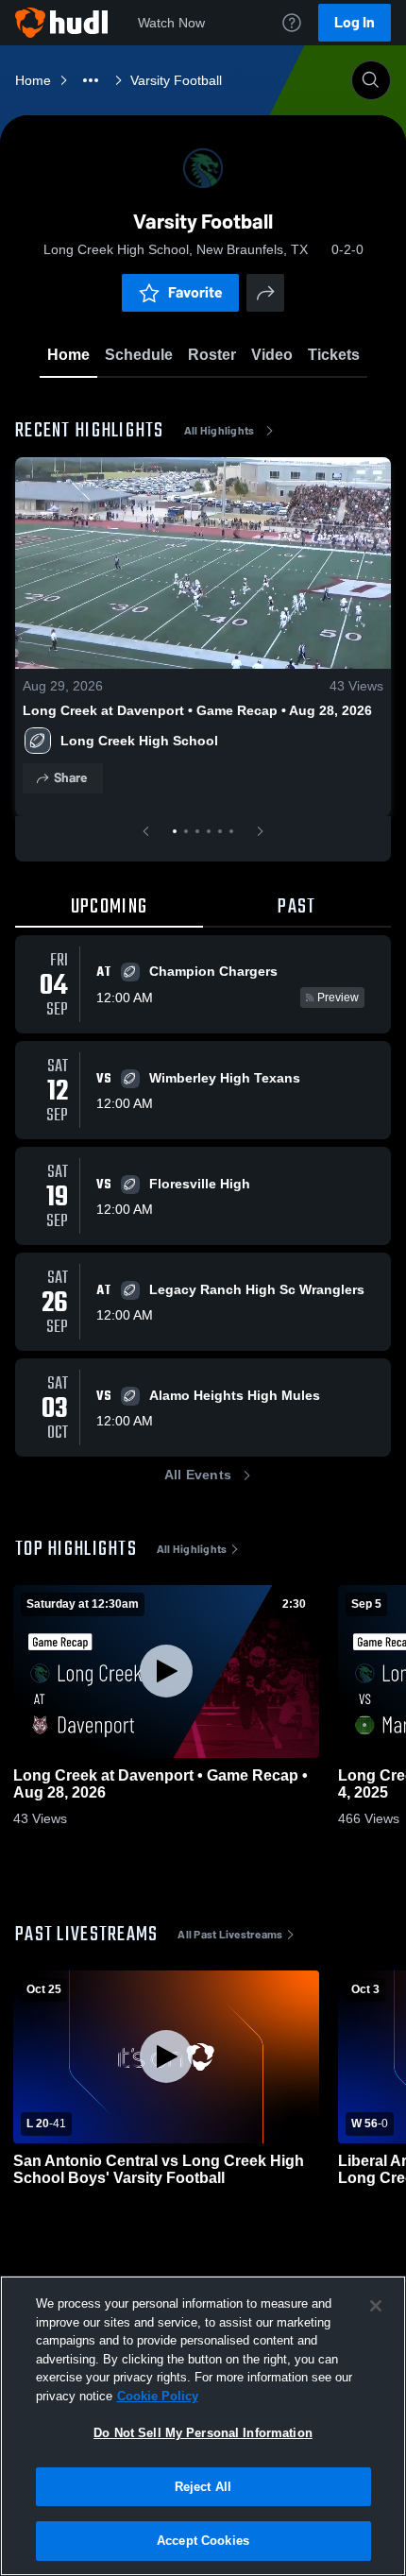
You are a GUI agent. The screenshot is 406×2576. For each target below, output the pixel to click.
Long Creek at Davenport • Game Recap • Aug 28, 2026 (197, 710)
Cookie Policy (158, 2396)
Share (70, 778)
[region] (203, 2426)
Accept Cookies (203, 2541)
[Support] (292, 23)
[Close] (376, 2306)
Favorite (195, 292)
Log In (355, 22)
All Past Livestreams (230, 1935)
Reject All (203, 2487)
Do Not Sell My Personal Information (203, 2433)
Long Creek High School (139, 741)
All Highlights (220, 431)
